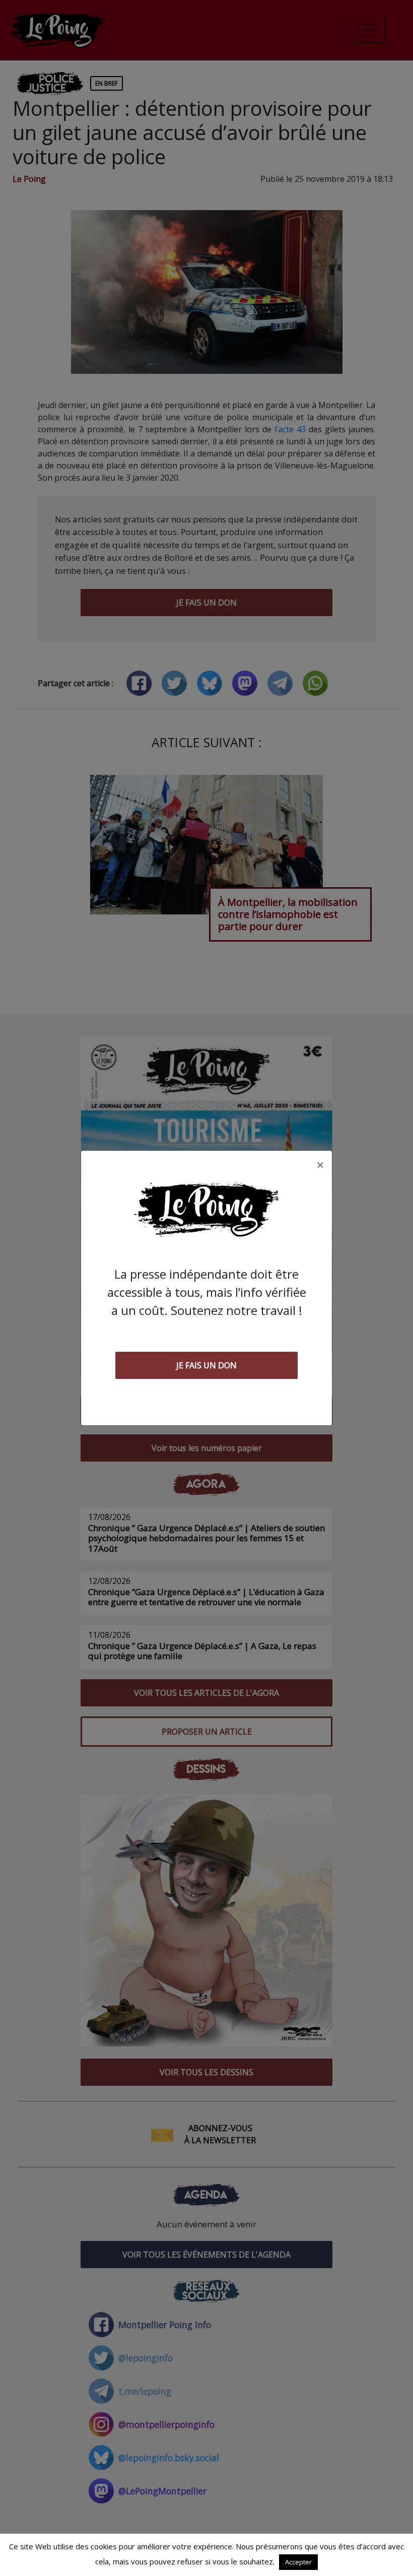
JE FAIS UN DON (206, 1365)
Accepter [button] (298, 2562)
